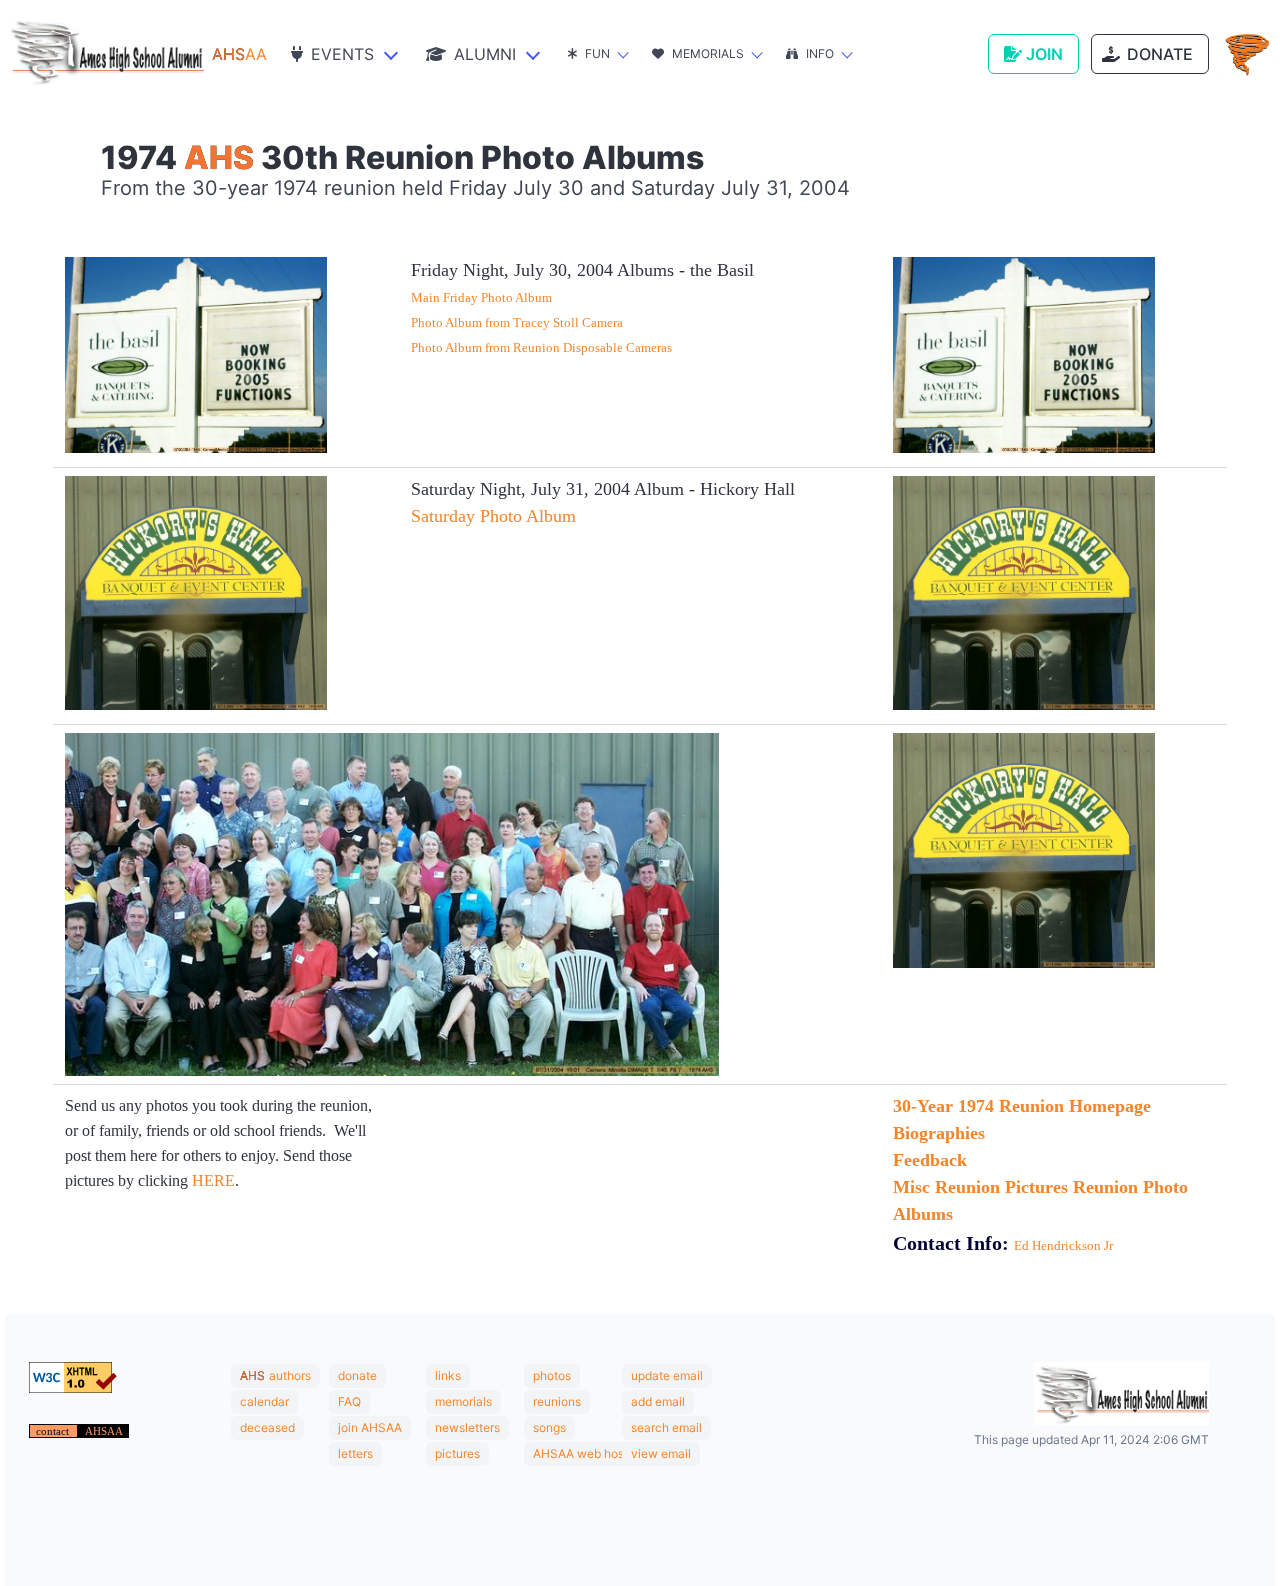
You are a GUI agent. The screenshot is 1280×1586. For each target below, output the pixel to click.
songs (549, 1427)
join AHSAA (370, 1427)
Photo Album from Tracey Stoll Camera (517, 322)
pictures (457, 1453)
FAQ (349, 1401)
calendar (264, 1401)
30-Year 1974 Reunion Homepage (1022, 1106)
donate (357, 1375)
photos (552, 1375)
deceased (267, 1427)
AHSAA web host (580, 1453)
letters (355, 1453)
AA (239, 54)
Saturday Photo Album (493, 516)
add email (658, 1401)
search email (666, 1427)
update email (667, 1375)
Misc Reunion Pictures (980, 1187)
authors (290, 1375)
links (448, 1375)
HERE (213, 1180)
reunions (557, 1401)
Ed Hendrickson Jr (1063, 1245)
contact (54, 1431)
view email (661, 1453)
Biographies (939, 1133)
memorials (463, 1401)
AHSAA (104, 1431)
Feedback (930, 1160)
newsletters (467, 1427)
